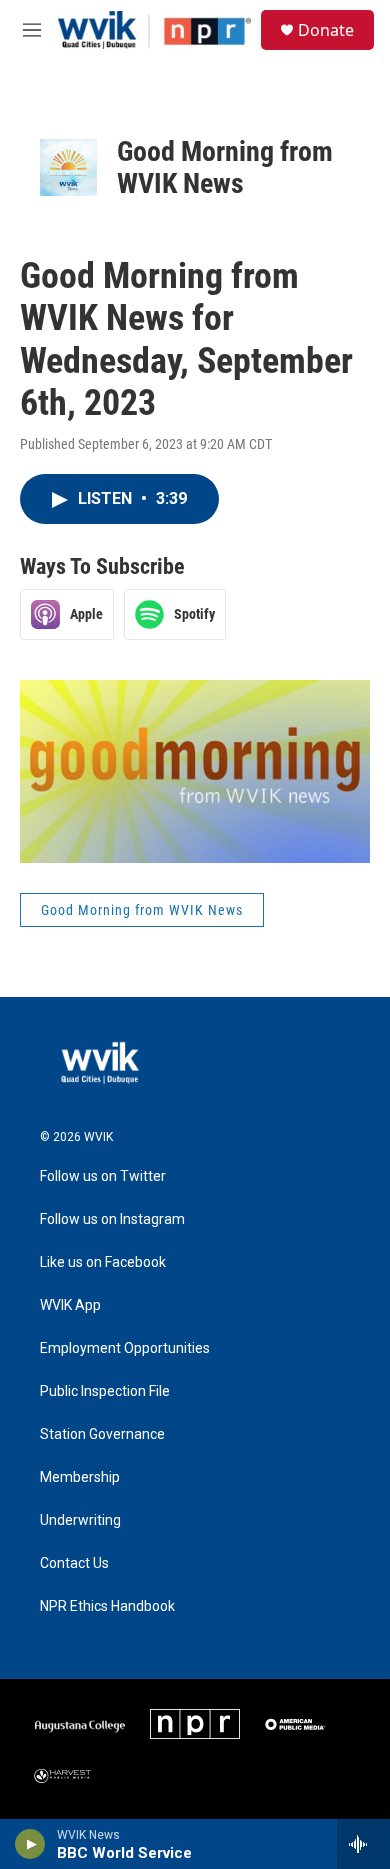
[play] (30, 1844)
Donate (326, 30)
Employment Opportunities (125, 1348)
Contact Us (74, 1563)
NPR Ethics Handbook (107, 1606)
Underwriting (80, 1520)
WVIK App (70, 1305)
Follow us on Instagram (112, 1219)
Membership (80, 1477)
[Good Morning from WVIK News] (68, 167)
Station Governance (102, 1434)
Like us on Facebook (103, 1262)
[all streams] (363, 1844)
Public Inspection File (105, 1391)
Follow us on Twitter (103, 1176)
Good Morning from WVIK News (225, 167)
